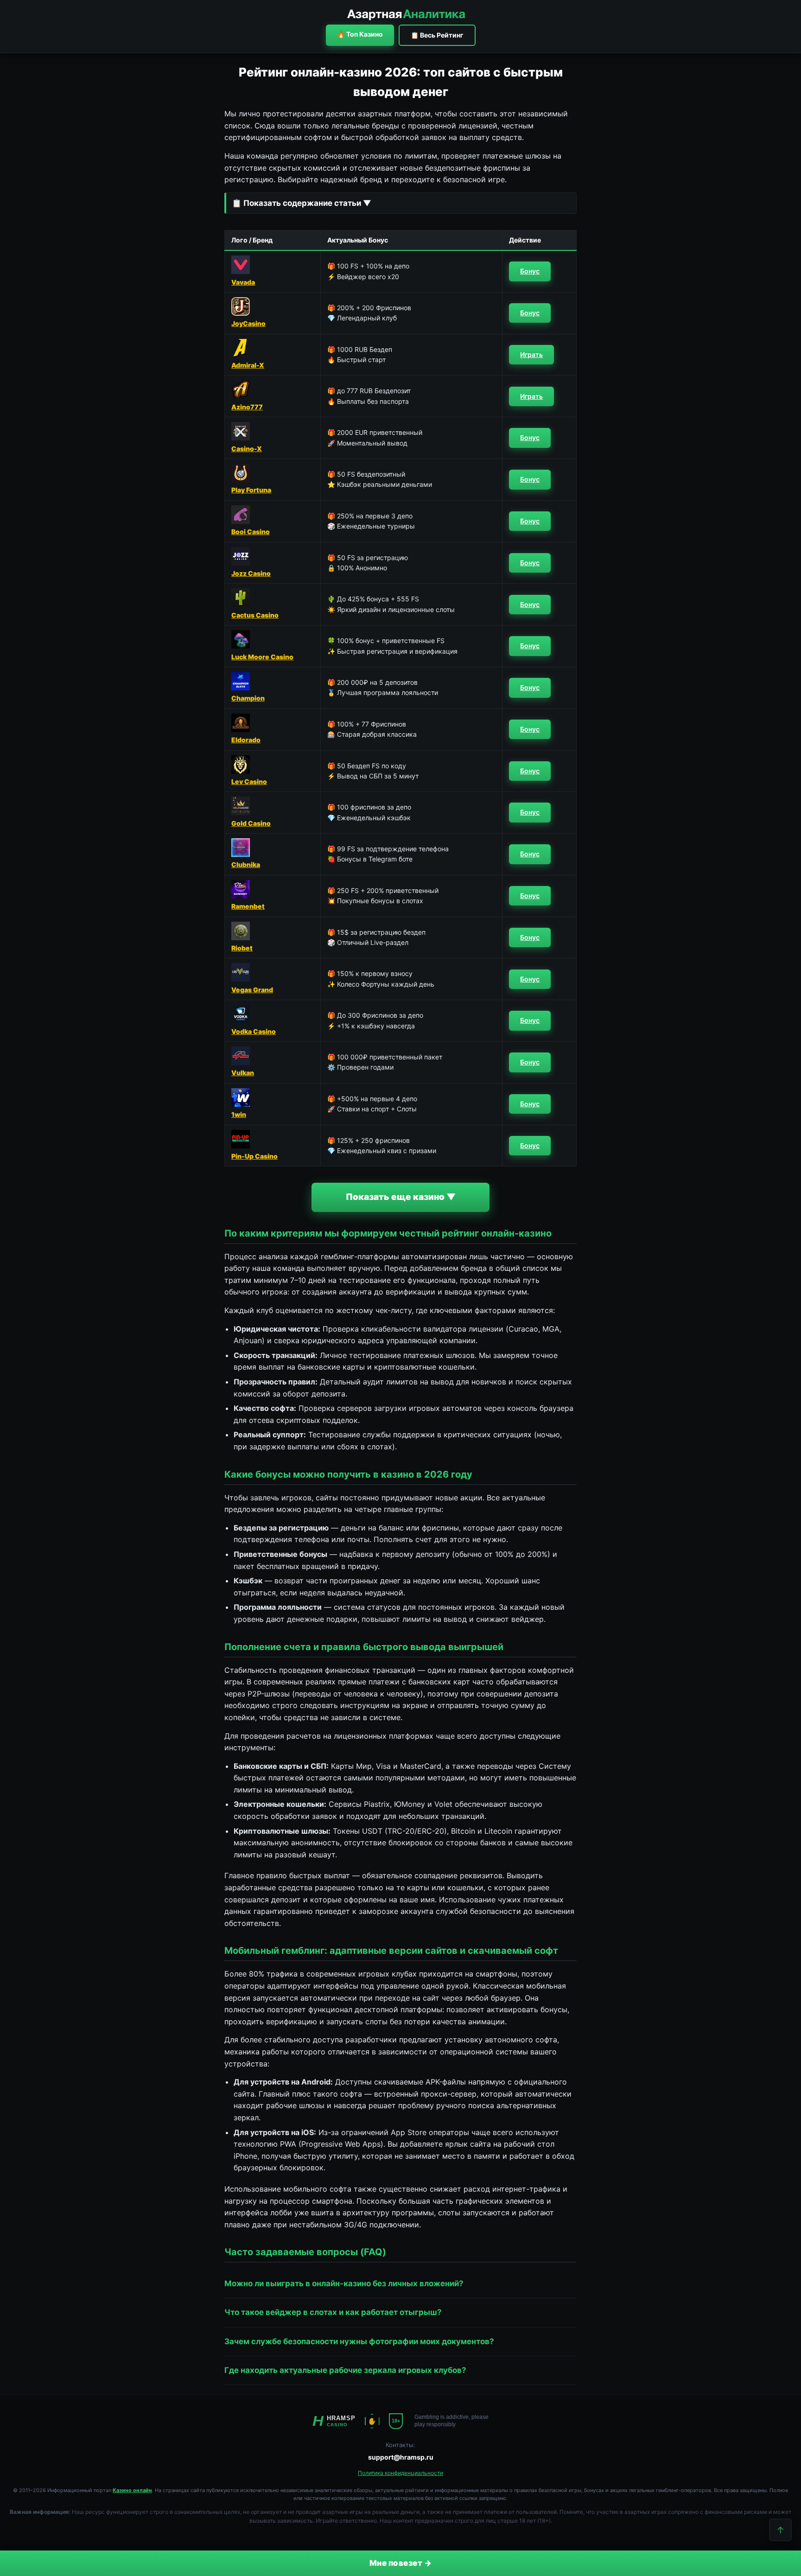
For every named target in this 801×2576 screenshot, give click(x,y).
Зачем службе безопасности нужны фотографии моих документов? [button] (359, 2341)
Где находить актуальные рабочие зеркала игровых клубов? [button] (345, 2370)
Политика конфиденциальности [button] (400, 2473)
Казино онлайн (132, 2490)
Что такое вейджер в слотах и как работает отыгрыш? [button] (333, 2312)
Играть (531, 354)
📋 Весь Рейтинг (437, 35)
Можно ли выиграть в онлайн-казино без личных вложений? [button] (344, 2283)
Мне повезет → (401, 2563)
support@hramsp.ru (401, 2457)
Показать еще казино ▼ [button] (401, 1197)
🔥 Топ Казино (360, 34)
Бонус (530, 271)
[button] (400, 203)
